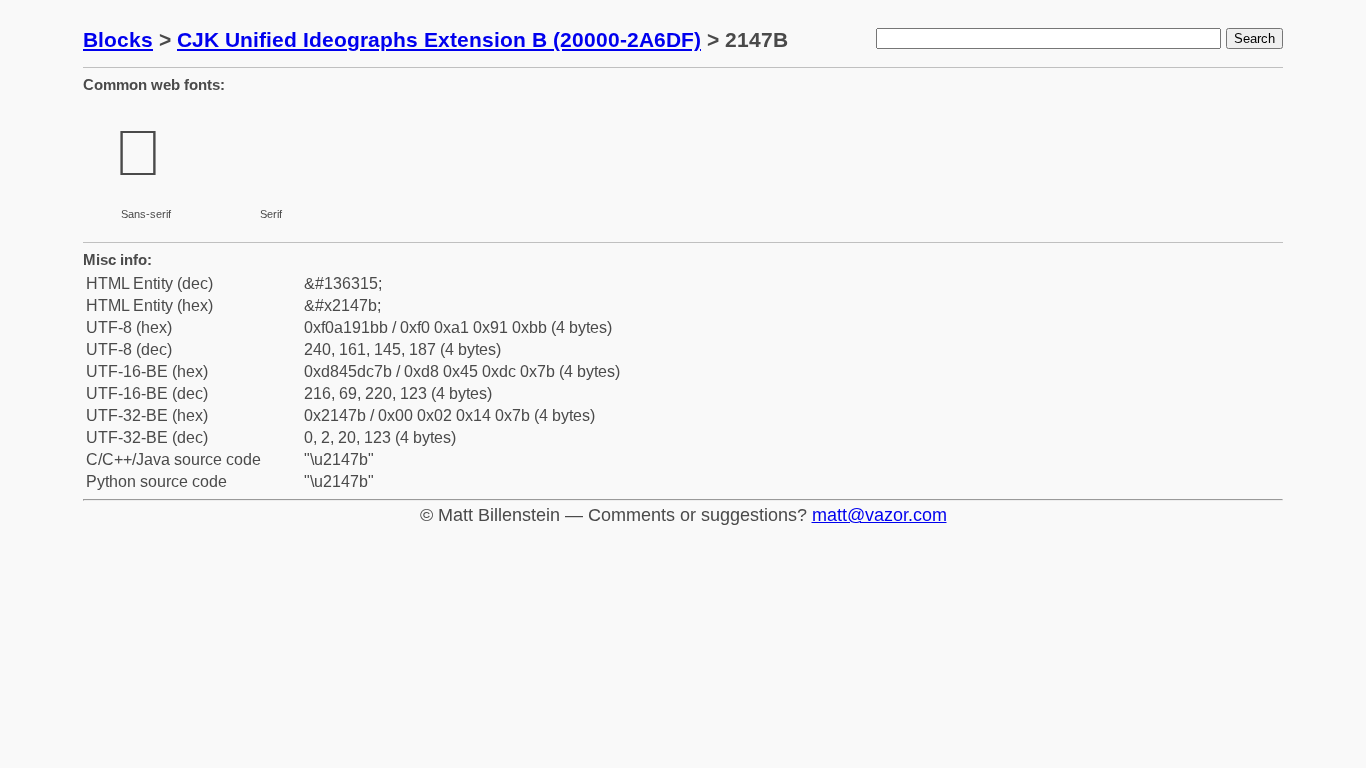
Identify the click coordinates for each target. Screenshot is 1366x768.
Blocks (118, 39)
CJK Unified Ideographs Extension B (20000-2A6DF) (439, 39)
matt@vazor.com (879, 515)
